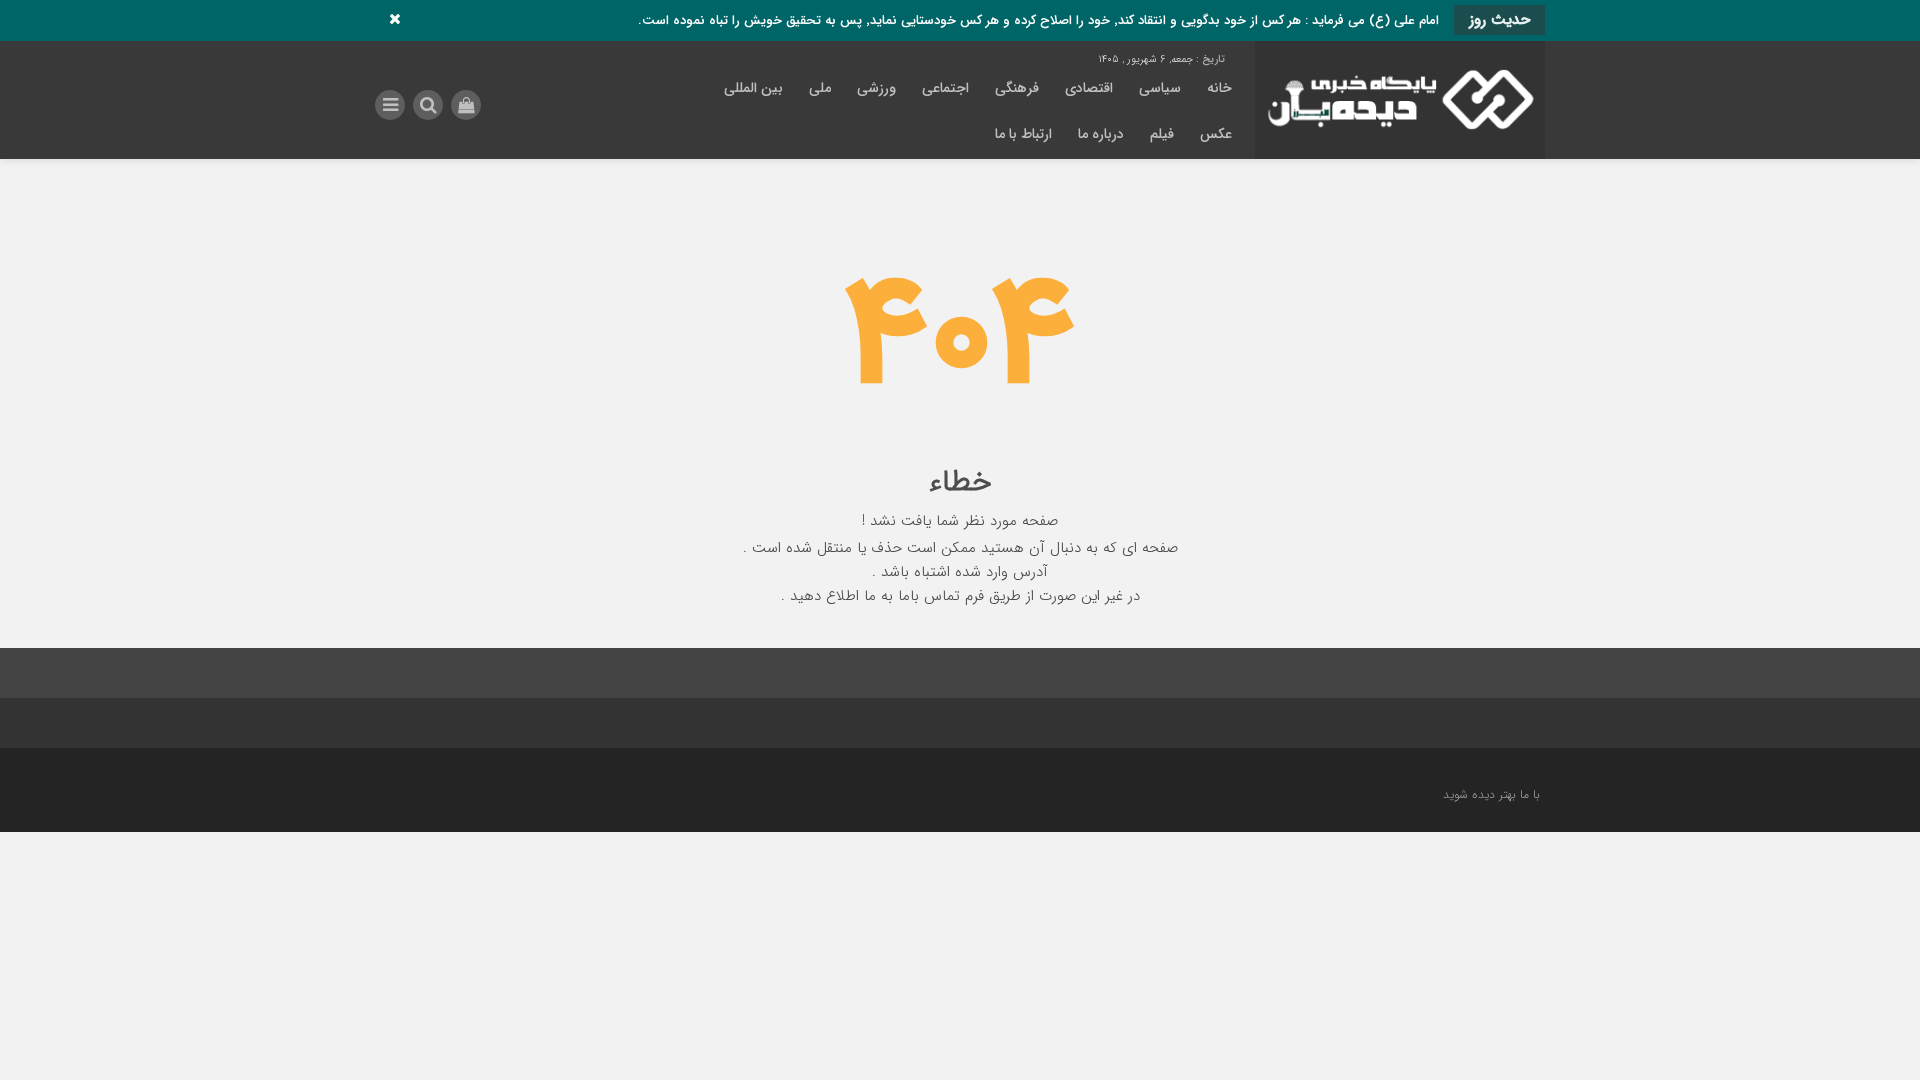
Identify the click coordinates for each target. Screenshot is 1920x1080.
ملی (820, 88)
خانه (1219, 88)
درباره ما (1101, 134)
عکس (1216, 134)
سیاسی (1160, 88)
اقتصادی (1089, 88)
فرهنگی (1017, 88)
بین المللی (753, 88)
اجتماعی (945, 88)
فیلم (1162, 134)
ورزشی (876, 88)
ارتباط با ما (1023, 134)
